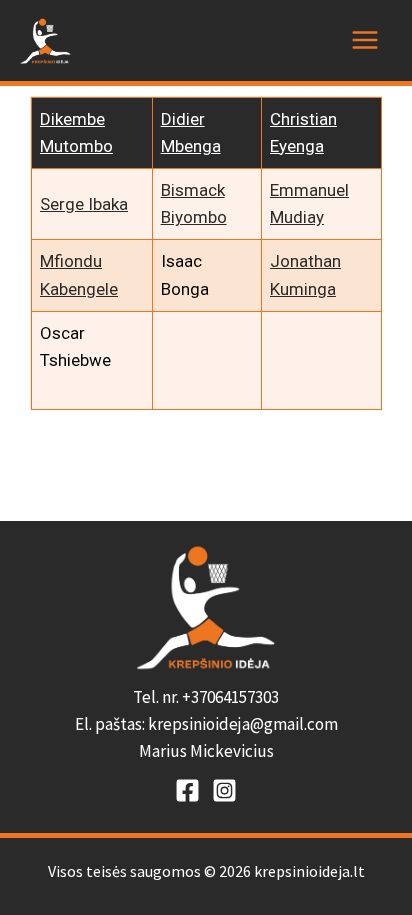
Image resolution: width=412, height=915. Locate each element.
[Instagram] (224, 790)
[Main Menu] (365, 40)
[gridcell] (206, 725)
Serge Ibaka (84, 204)
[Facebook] (187, 790)
